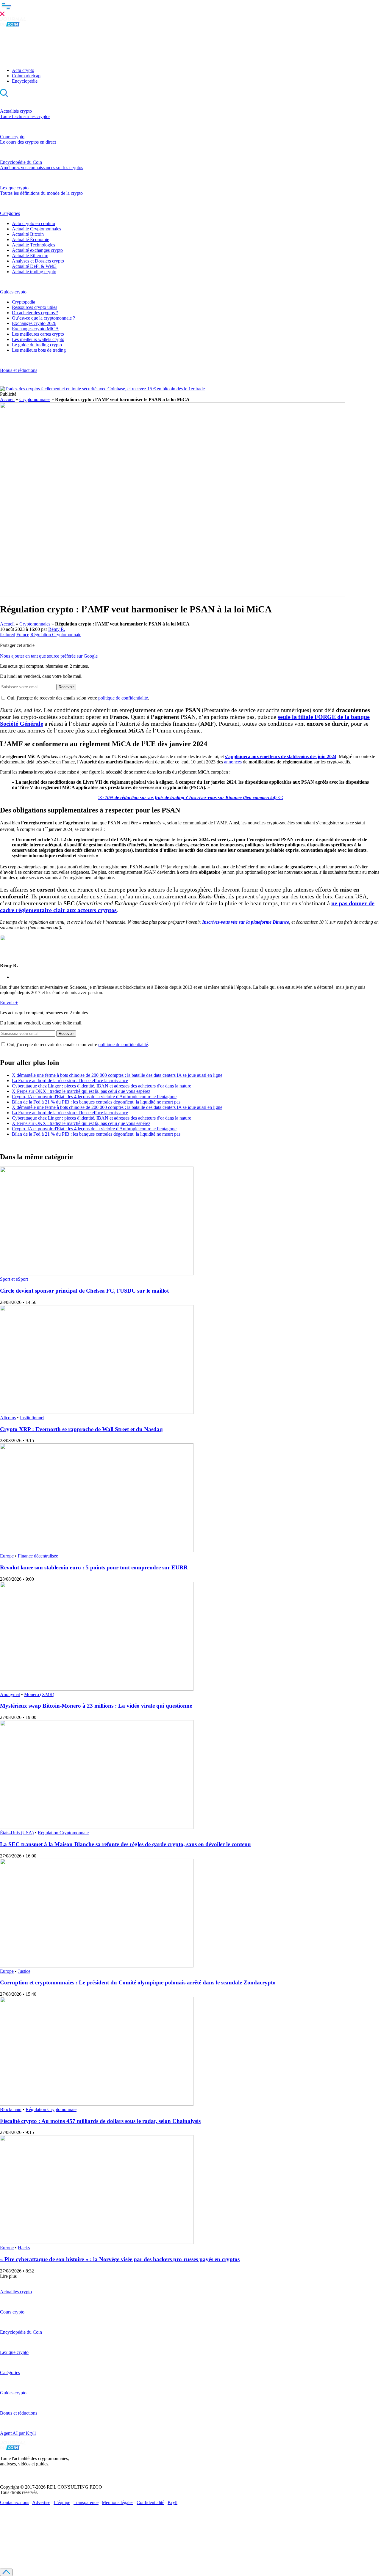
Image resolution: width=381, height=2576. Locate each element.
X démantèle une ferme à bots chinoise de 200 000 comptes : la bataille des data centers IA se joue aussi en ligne (117, 1075)
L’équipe (62, 2502)
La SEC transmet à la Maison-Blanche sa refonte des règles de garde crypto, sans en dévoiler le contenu (125, 1844)
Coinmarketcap (26, 76)
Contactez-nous (15, 2502)
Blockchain (11, 2109)
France (23, 635)
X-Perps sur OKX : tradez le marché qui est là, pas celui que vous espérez (81, 1091)
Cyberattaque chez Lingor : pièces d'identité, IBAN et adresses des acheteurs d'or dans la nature (102, 1086)
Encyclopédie (25, 81)
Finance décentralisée (38, 1556)
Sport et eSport (14, 1279)
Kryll (172, 2502)
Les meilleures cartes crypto (38, 334)
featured (8, 635)
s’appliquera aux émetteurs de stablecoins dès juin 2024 (281, 756)
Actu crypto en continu (33, 223)
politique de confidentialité (123, 698)
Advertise (41, 2502)
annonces (233, 762)
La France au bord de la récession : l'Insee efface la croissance (70, 1080)
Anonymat (10, 1694)
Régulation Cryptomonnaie (56, 635)
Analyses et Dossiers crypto (38, 261)
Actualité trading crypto (34, 272)
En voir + (9, 1003)
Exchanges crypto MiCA (35, 329)
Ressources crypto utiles (35, 307)
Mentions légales (118, 2502)
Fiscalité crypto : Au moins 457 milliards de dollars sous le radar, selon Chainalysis (100, 2121)
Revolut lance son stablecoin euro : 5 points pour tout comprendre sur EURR (95, 1567)
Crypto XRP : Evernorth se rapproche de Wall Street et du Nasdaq (81, 1429)
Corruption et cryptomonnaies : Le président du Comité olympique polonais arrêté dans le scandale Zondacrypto (138, 1982)
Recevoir (66, 687)
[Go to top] (6, 2572)
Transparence (86, 2502)
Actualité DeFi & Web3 (34, 266)
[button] (190, 9)
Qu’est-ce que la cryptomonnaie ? (43, 318)
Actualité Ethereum (30, 256)
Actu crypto (23, 70)
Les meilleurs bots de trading (39, 350)
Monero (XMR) (39, 1694)
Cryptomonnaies (35, 399)
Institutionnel (32, 1418)
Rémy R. (57, 629)
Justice (24, 1971)
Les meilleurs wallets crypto (38, 339)
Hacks (24, 2248)
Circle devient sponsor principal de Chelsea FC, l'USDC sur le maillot (84, 1291)
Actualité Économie (31, 239)
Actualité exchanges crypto (37, 250)
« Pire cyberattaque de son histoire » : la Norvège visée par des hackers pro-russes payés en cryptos (120, 2259)
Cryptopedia (24, 302)
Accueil (7, 399)
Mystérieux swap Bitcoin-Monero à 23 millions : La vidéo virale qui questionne (96, 1706)
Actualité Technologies (33, 245)
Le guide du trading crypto (37, 345)
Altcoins (8, 1418)
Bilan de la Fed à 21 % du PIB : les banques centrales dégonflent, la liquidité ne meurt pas (96, 1102)
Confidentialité (150, 2502)
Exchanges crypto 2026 (34, 323)
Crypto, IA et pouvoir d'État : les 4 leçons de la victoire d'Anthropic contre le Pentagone (94, 1097)
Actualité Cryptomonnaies (36, 229)
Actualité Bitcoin (28, 234)
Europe (7, 1556)
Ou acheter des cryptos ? (35, 313)
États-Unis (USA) (17, 1833)
